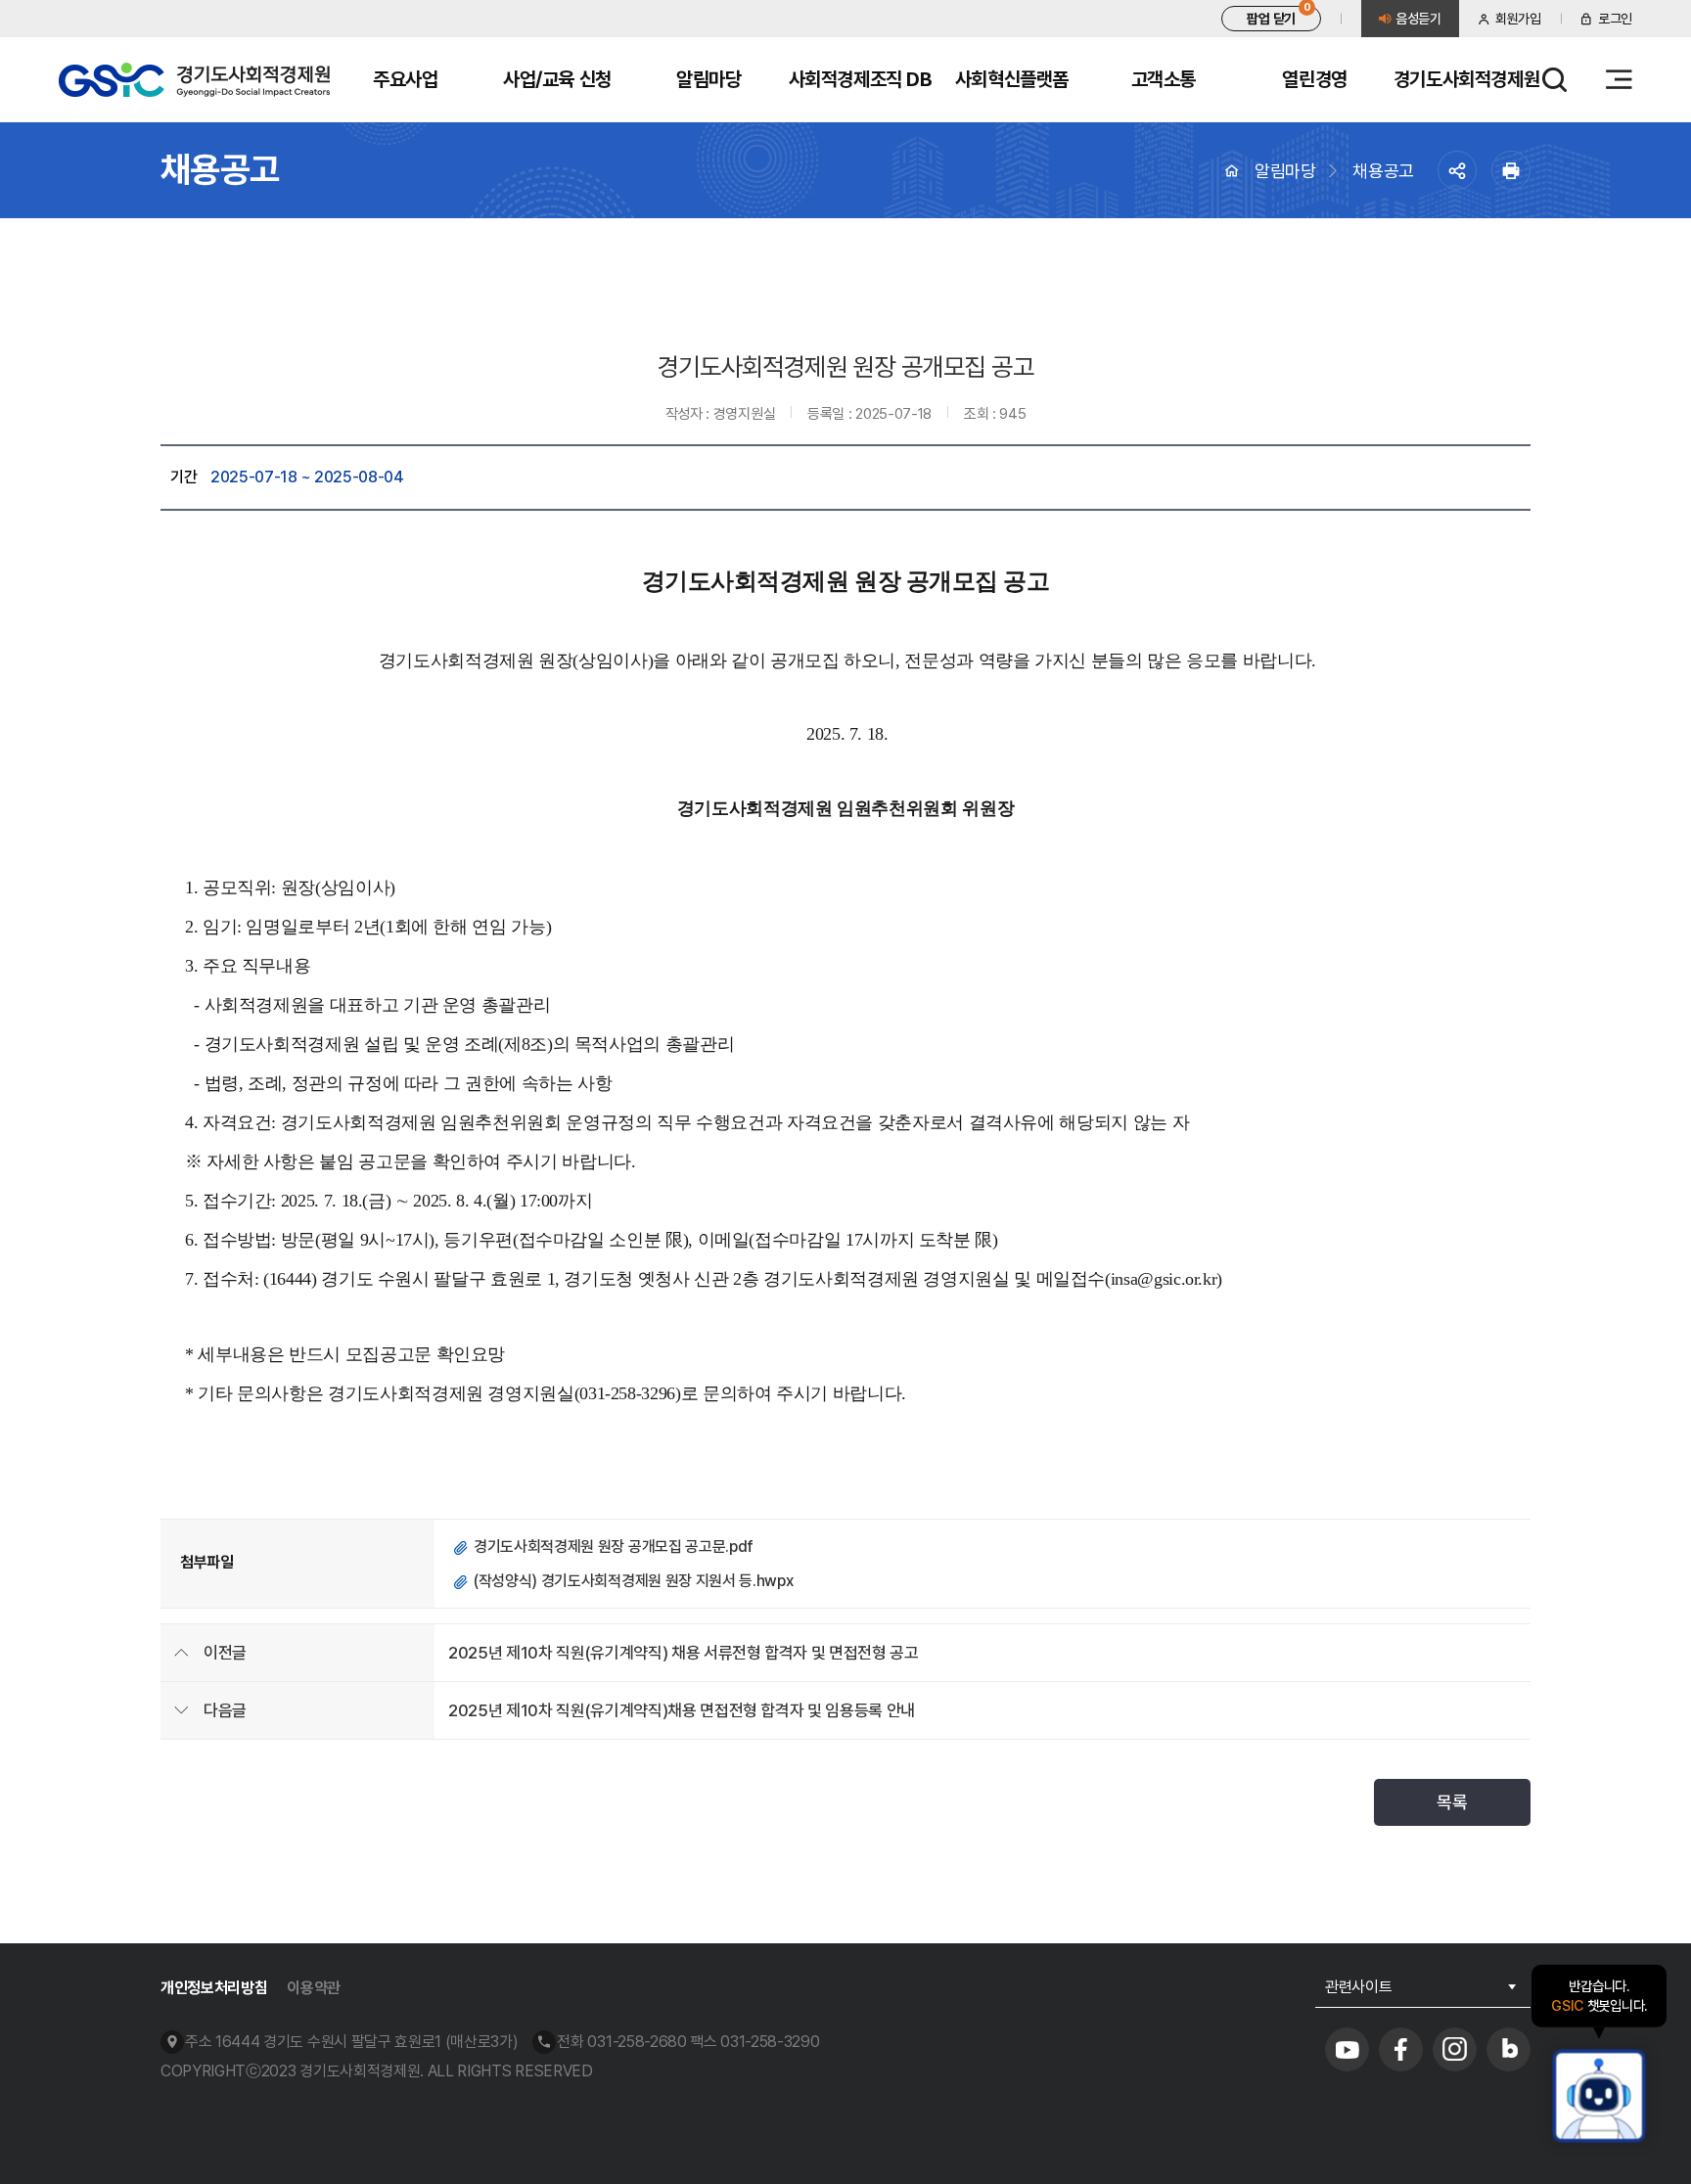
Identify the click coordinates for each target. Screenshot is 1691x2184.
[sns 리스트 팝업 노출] (1457, 170)
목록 (1452, 1802)
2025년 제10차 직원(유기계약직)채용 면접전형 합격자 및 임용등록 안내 (682, 1710)
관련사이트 (1358, 1987)
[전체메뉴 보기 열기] (1619, 80)
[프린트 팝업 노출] (1511, 170)
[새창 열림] (1347, 2049)
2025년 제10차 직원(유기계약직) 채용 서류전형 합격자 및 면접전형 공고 (684, 1653)
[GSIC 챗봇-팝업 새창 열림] (1599, 2096)
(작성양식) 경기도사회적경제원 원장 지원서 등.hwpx (633, 1581)
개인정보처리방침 (214, 1988)
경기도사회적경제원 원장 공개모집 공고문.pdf (614, 1547)
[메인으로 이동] (194, 80)
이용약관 (314, 1988)
